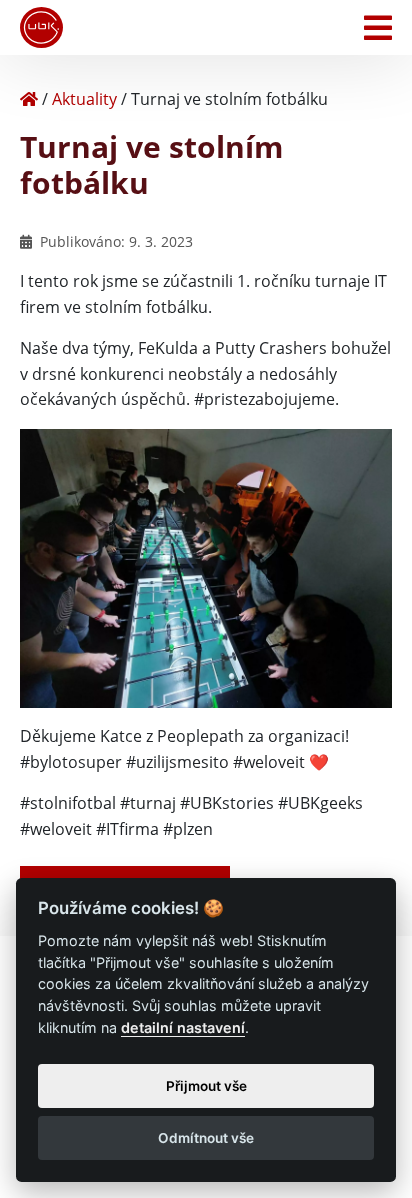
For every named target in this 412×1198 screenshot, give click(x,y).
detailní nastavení (183, 1027)
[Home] (29, 99)
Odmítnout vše (206, 1138)
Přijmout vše (206, 1086)
